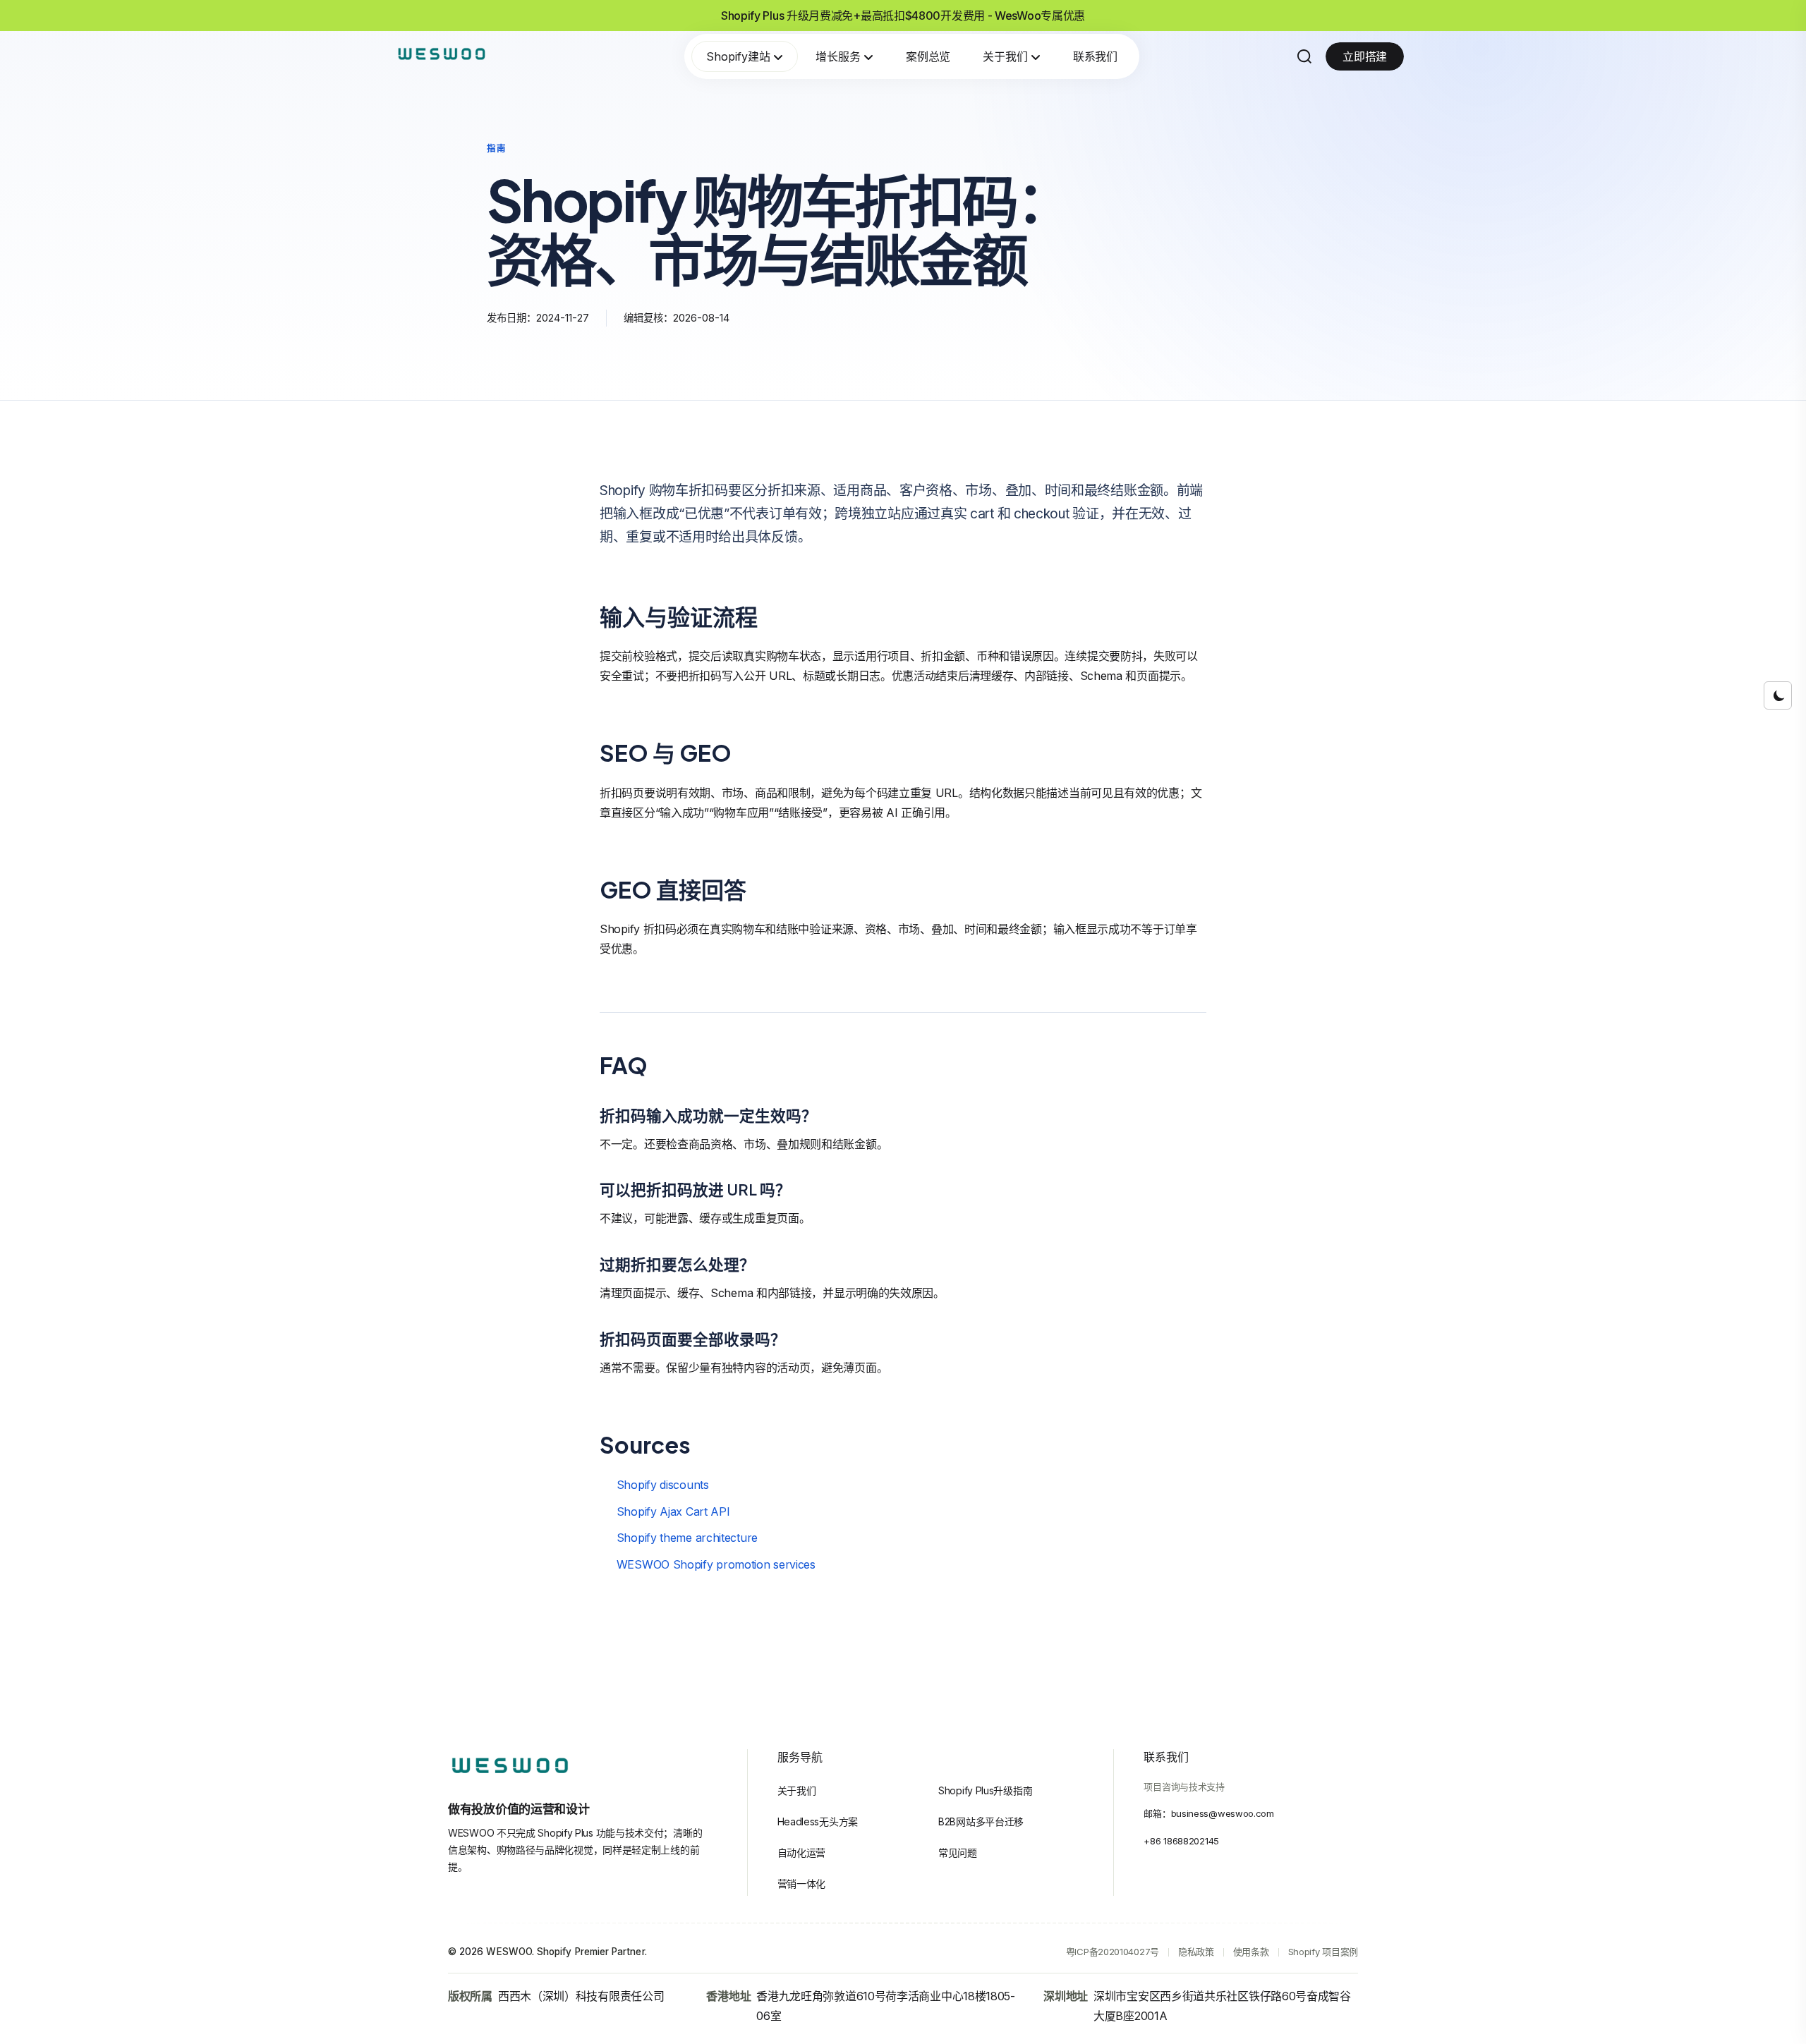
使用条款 (1251, 1952)
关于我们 (1005, 56)
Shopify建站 (738, 56)
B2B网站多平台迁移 (981, 1821)
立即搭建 (1365, 56)
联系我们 (1095, 56)
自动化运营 (802, 1853)
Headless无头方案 (818, 1821)
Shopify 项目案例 (1323, 1952)
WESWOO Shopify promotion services (716, 1564)
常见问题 (958, 1853)
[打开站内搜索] (1304, 56)
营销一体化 (802, 1884)
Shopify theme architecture (687, 1538)
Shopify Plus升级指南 (985, 1790)
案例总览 (928, 56)
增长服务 (838, 56)
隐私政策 (1196, 1952)
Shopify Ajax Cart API (673, 1511)
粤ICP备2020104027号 (1113, 1952)
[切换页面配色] (1778, 695)
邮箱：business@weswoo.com (1208, 1813)
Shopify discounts (663, 1485)
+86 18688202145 (1181, 1841)
